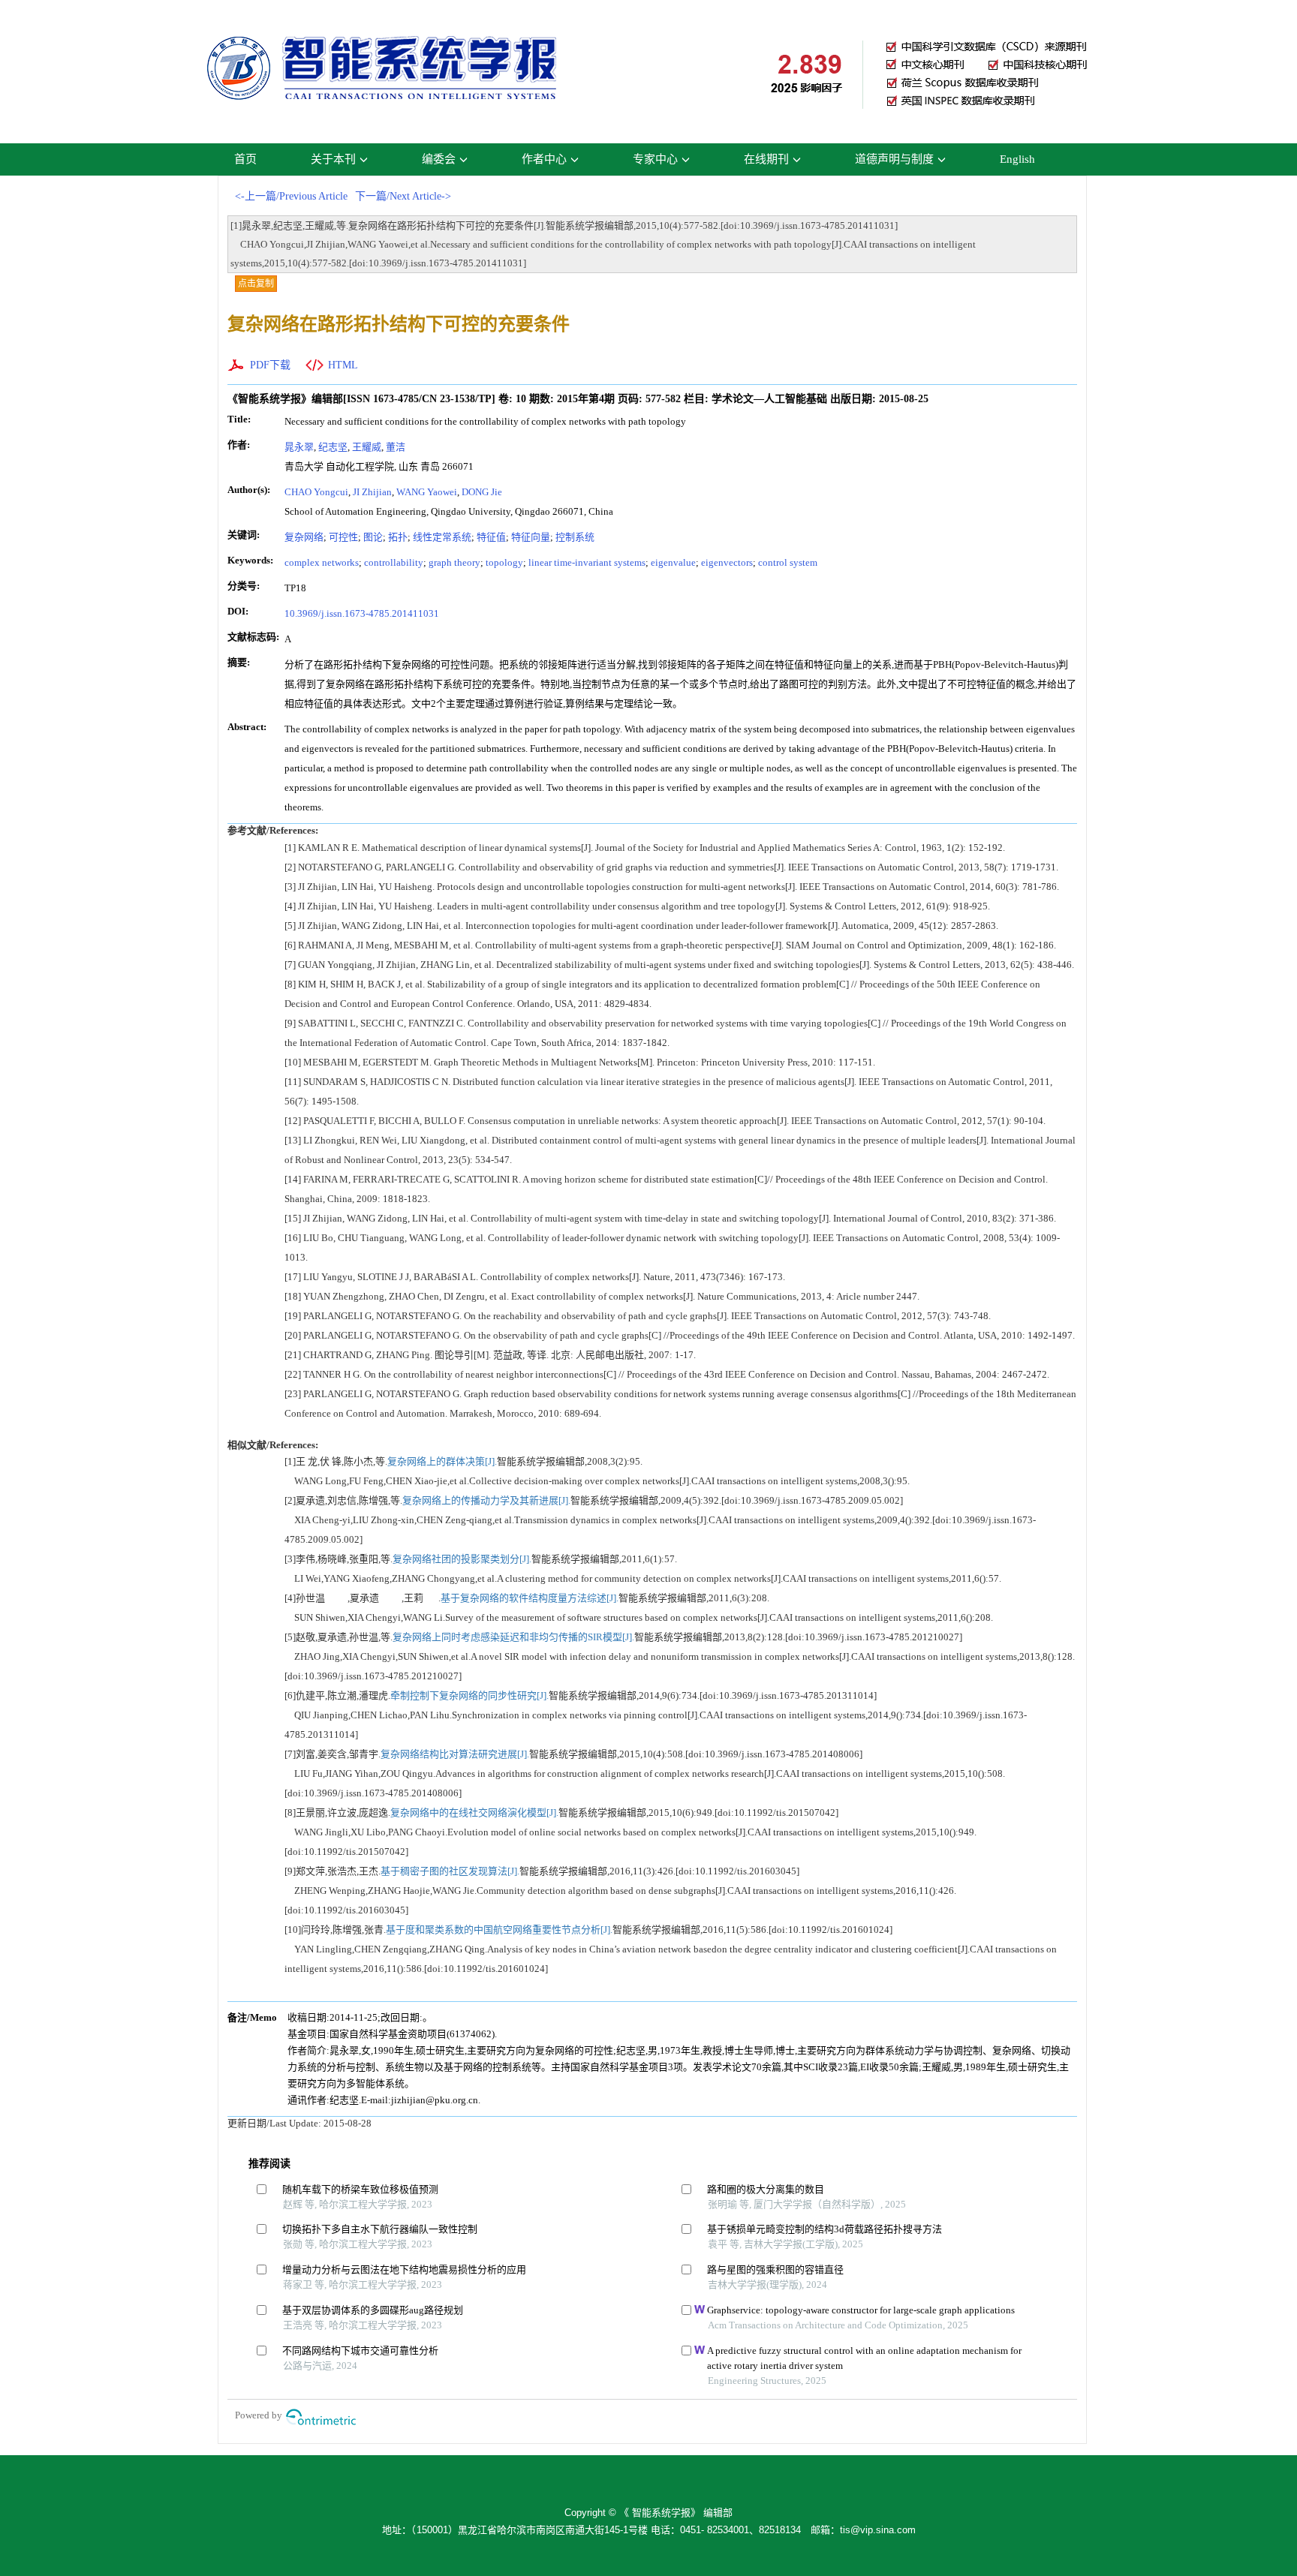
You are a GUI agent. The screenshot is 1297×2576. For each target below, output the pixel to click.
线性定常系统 (442, 537)
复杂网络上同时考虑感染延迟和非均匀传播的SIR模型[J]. (513, 1637)
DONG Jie (482, 492)
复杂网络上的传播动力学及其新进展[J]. (486, 1500)
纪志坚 (333, 447)
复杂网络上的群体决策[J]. (442, 1461)
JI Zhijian (372, 492)
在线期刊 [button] (766, 159)
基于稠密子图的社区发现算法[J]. (450, 1871)
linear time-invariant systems (587, 562)
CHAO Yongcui (316, 492)
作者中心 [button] (544, 159)
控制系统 (575, 537)
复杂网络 (304, 537)
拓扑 (398, 537)
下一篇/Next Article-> (403, 196)
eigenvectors (727, 562)
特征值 (491, 537)
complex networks (322, 562)
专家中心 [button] (655, 159)
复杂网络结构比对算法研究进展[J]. (455, 1754)
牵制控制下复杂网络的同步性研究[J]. (469, 1695)
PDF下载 (270, 365)
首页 (245, 159)
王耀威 (367, 447)
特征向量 (531, 537)
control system (788, 562)
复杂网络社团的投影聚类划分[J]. (462, 1559)
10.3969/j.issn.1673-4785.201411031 (362, 613)
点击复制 (256, 284)
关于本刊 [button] (333, 159)
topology (504, 562)
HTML (343, 365)
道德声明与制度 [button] (894, 159)
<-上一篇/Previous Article (291, 196)
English (1017, 159)
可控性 (343, 537)
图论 (373, 537)
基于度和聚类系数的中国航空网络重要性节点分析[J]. (499, 1930)
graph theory (454, 562)
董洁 (396, 447)
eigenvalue (673, 562)
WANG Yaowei (427, 492)
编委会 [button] (439, 159)
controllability (394, 562)
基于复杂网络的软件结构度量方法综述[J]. (530, 1598)
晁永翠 (299, 447)
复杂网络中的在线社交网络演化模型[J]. (474, 1813)
